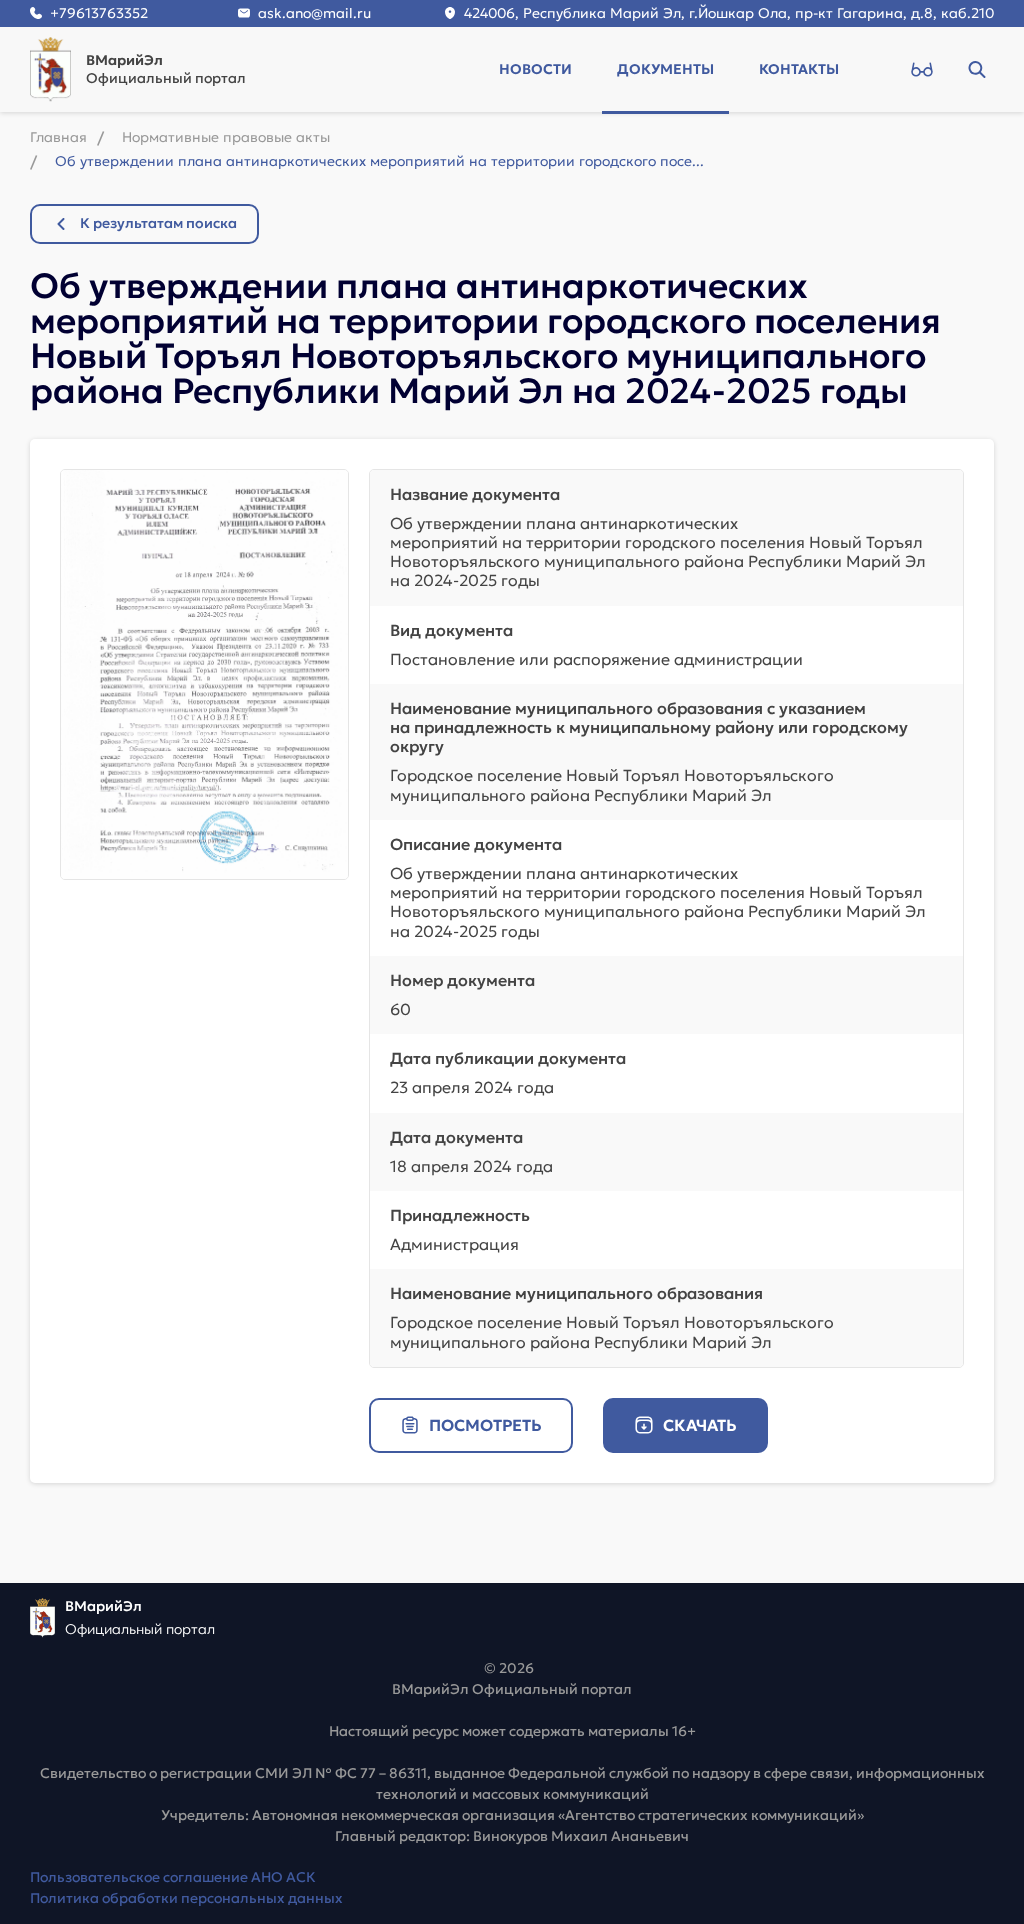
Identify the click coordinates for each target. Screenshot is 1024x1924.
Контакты (799, 69)
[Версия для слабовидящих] (921, 69)
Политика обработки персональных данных (186, 1898)
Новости (535, 69)
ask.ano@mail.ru (314, 13)
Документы (665, 69)
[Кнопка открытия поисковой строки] (976, 69)
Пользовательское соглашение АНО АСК (173, 1877)
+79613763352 (99, 13)
